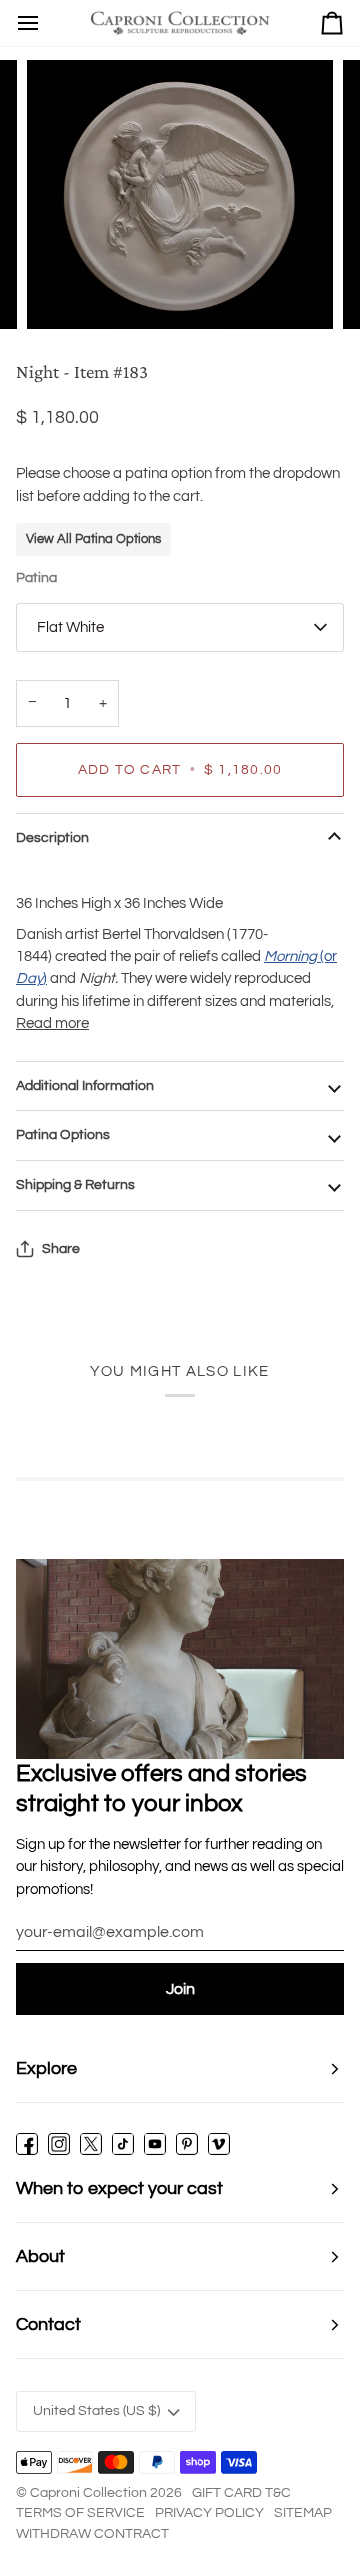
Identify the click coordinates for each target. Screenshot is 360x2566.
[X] (91, 2144)
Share (61, 1249)
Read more (52, 1023)
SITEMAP (303, 2513)
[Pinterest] (187, 2144)
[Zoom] (64, 291)
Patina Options (63, 1135)
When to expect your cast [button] (119, 2188)
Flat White (70, 627)
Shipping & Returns (75, 1185)
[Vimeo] (219, 2144)
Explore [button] (46, 2068)
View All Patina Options (93, 539)
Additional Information (85, 1086)
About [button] (40, 2256)
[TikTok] (123, 2144)
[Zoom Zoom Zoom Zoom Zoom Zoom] (180, 194)
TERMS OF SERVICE (80, 2513)
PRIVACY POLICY (209, 2513)
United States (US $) (96, 2411)
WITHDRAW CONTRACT (92, 2534)
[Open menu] (28, 23)
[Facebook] (27, 2144)
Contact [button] (48, 2324)
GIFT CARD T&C (241, 2493)
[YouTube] (155, 2144)
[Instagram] (59, 2144)
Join (180, 1989)
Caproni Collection (88, 2493)
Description (52, 838)
